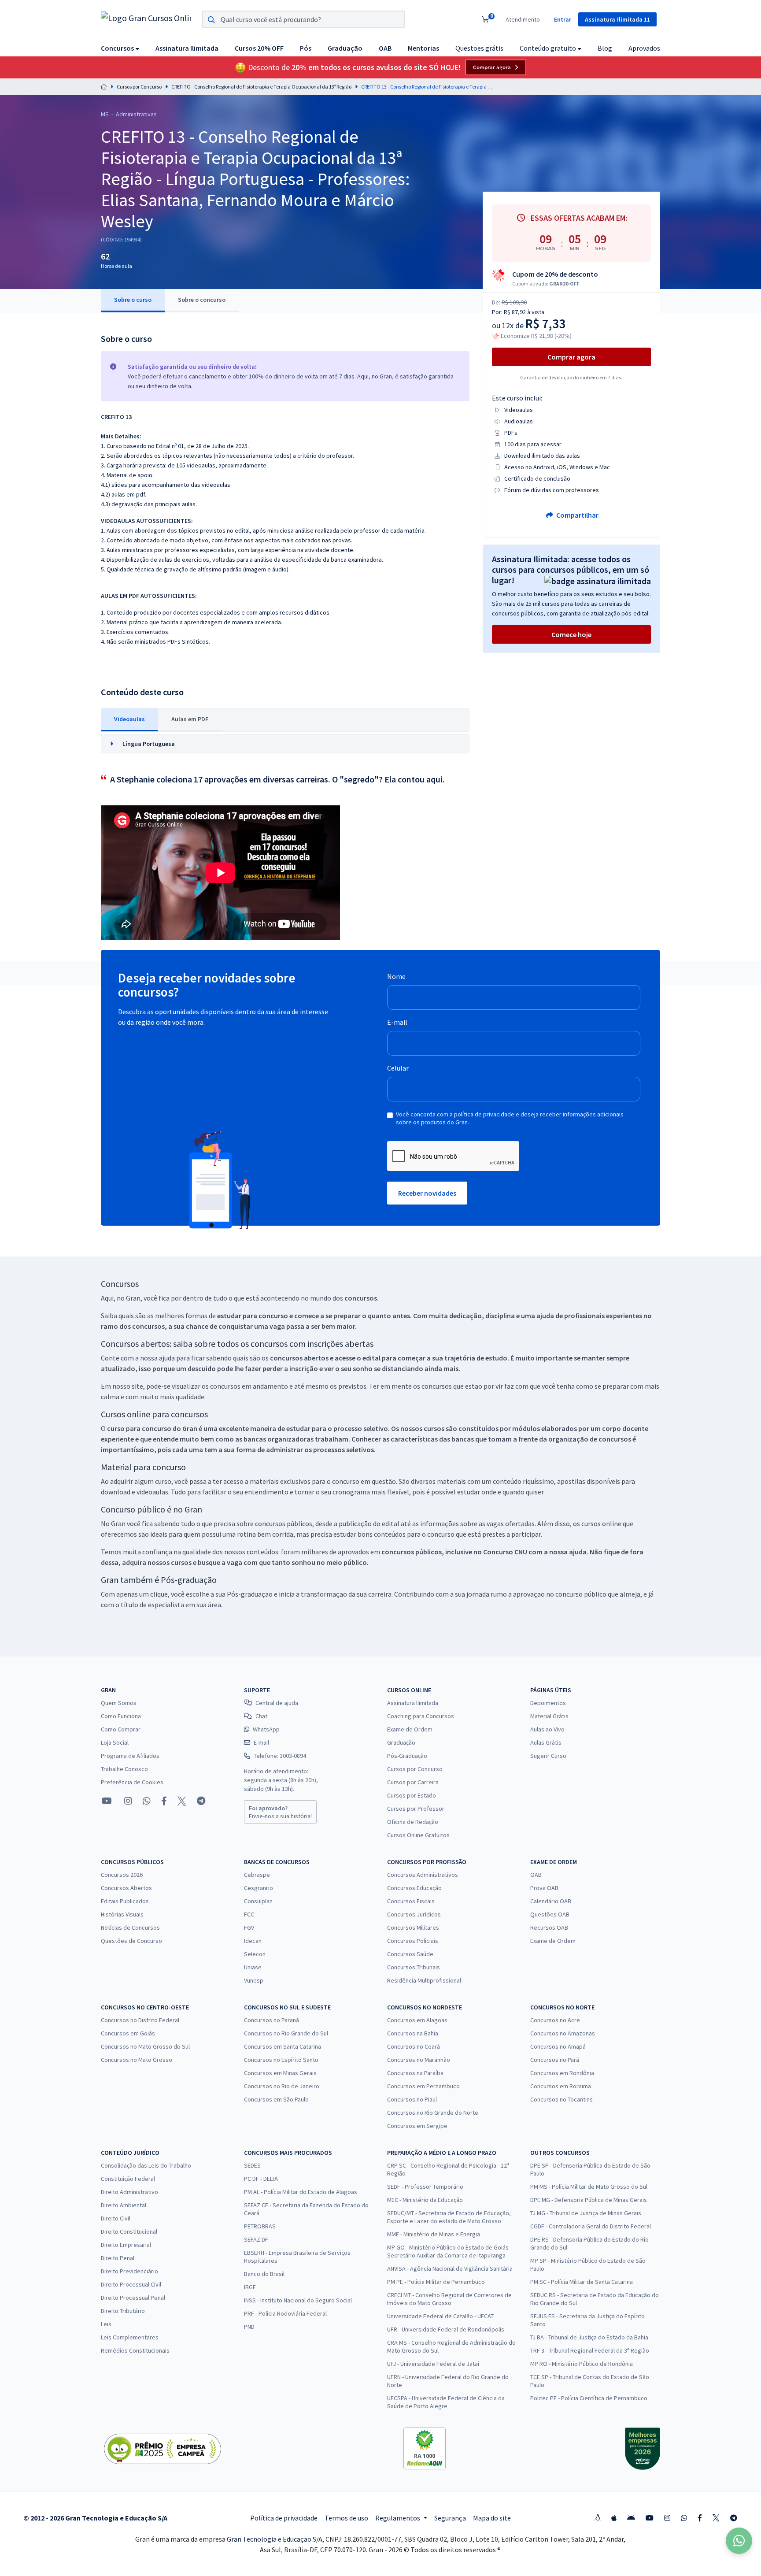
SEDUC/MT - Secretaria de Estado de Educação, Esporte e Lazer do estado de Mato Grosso (449, 2217)
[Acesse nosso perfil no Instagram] (127, 1801)
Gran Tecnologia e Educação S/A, (276, 2539)
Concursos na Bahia (413, 2033)
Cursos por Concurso (139, 87)
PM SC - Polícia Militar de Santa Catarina (582, 2282)
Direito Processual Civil (131, 2284)
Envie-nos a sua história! (280, 1812)
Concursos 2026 (122, 1875)
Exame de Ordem (410, 1729)
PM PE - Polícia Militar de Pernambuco (436, 2282)
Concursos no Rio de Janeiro (282, 2086)
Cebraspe (257, 1875)
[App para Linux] (598, 2518)
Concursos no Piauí (412, 2099)
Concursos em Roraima (561, 2086)
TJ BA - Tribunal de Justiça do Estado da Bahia (589, 2337)
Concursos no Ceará (414, 2046)
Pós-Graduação (407, 1756)
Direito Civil (116, 2218)
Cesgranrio (259, 1888)
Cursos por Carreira (413, 1782)
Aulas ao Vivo (547, 1729)
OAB (536, 1875)
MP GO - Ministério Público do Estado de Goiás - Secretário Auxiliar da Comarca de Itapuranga (449, 2251)
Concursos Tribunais (414, 1967)
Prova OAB (544, 1888)
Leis (106, 2324)
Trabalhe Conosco (124, 1769)
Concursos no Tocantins (562, 2099)
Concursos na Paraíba (415, 2073)
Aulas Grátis (546, 1742)
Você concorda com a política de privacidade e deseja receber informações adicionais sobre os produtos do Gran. (510, 1118)
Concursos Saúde (410, 1954)
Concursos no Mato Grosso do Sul (145, 2046)
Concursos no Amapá (558, 2046)
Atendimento (523, 19)
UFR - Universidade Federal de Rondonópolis (446, 2329)
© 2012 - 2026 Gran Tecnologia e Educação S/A (95, 2518)
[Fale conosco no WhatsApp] (147, 1801)
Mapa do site (492, 2518)
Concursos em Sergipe (417, 2126)
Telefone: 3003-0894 (280, 1756)
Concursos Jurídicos (414, 1914)
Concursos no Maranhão (419, 2060)
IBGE (250, 2287)
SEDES (252, 2165)
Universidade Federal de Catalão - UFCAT (440, 2316)
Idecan (253, 1941)
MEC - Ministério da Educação (425, 2200)
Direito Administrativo (129, 2192)
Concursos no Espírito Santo (281, 2060)
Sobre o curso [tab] (133, 300)
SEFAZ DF (256, 2239)
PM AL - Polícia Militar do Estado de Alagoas (301, 2192)
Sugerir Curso (548, 1756)
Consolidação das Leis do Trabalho (146, 2165)
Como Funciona (121, 1716)
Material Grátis (549, 1716)
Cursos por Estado (412, 1795)
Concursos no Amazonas (563, 2033)
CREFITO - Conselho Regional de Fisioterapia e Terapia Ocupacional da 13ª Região (261, 87)
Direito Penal (118, 2258)
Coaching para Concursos (421, 1716)
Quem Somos (119, 1703)
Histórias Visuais (122, 1914)
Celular (398, 1068)
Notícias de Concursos (130, 1927)
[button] (120, 48)
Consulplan (258, 1901)
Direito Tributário (123, 2311)
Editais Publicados (125, 1901)
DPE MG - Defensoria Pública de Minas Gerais (589, 2200)
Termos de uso (346, 2518)
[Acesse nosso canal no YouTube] (107, 1801)
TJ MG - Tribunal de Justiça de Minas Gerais (586, 2213)
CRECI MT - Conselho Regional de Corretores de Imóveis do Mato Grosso (449, 2299)
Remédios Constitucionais (135, 2350)
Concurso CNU (505, 1552)
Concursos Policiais (413, 1941)
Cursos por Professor (416, 1809)
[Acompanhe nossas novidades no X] (182, 1801)
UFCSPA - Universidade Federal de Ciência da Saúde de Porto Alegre (446, 2402)
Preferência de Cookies (132, 1782)
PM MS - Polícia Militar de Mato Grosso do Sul (589, 2187)
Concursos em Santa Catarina (283, 2046)
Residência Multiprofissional (424, 1980)
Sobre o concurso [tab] (202, 300)
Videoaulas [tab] (129, 719)
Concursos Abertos (126, 1888)
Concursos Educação (414, 1888)
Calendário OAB (551, 1901)
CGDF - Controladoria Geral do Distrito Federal (591, 2226)
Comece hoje (571, 634)
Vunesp (254, 1980)
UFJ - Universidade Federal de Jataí (433, 2364)
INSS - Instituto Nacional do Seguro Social (298, 2300)
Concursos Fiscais (411, 1901)
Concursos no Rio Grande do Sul (286, 2033)
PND (249, 2327)
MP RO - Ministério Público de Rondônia (582, 2364)
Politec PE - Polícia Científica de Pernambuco (589, 2398)
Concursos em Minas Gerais (280, 2073)
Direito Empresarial (126, 2245)
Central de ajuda (277, 1703)
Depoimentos (548, 1703)
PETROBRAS (260, 2226)
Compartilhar (577, 515)
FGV (249, 1927)
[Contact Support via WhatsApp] (739, 2541)
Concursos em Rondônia (562, 2073)
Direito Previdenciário (129, 2271)
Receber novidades (427, 1193)
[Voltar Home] (104, 87)
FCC (249, 1914)
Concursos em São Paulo (276, 2099)
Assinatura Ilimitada (413, 1703)
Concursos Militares (413, 1927)
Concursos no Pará (555, 2060)
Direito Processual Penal (133, 2298)
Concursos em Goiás (128, 2033)
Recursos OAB (549, 1927)
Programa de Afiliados (130, 1756)
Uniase (253, 1967)
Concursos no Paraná (272, 2020)
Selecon (255, 1954)
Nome (396, 976)
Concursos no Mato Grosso (137, 2060)
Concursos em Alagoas (417, 2020)
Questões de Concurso (131, 1941)
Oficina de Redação (413, 1822)
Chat (261, 1716)
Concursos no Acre (555, 2020)
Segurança (450, 2518)
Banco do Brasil (264, 2274)
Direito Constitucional (129, 2231)
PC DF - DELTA (261, 2179)
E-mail (397, 1022)
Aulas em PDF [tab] (190, 719)
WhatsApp (266, 1729)
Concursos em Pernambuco (423, 2086)
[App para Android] (631, 2518)
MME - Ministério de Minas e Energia (434, 2234)
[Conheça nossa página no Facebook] (164, 1801)
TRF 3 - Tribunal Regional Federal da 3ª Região (590, 2350)
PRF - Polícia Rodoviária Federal (285, 2313)
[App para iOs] (614, 2518)
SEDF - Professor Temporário (425, 2187)
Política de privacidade (284, 2518)
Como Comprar (121, 1729)
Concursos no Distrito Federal (140, 2020)
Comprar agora (492, 67)
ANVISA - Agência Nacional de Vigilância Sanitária (450, 2268)
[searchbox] (303, 19)
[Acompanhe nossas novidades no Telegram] (201, 1801)
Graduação (401, 1742)
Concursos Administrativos (423, 1875)
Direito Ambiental (124, 2205)
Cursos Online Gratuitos (418, 1835)
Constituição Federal (128, 2179)
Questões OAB (550, 1914)
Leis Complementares (130, 2337)
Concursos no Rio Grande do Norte (433, 2113)
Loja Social (115, 1742)
